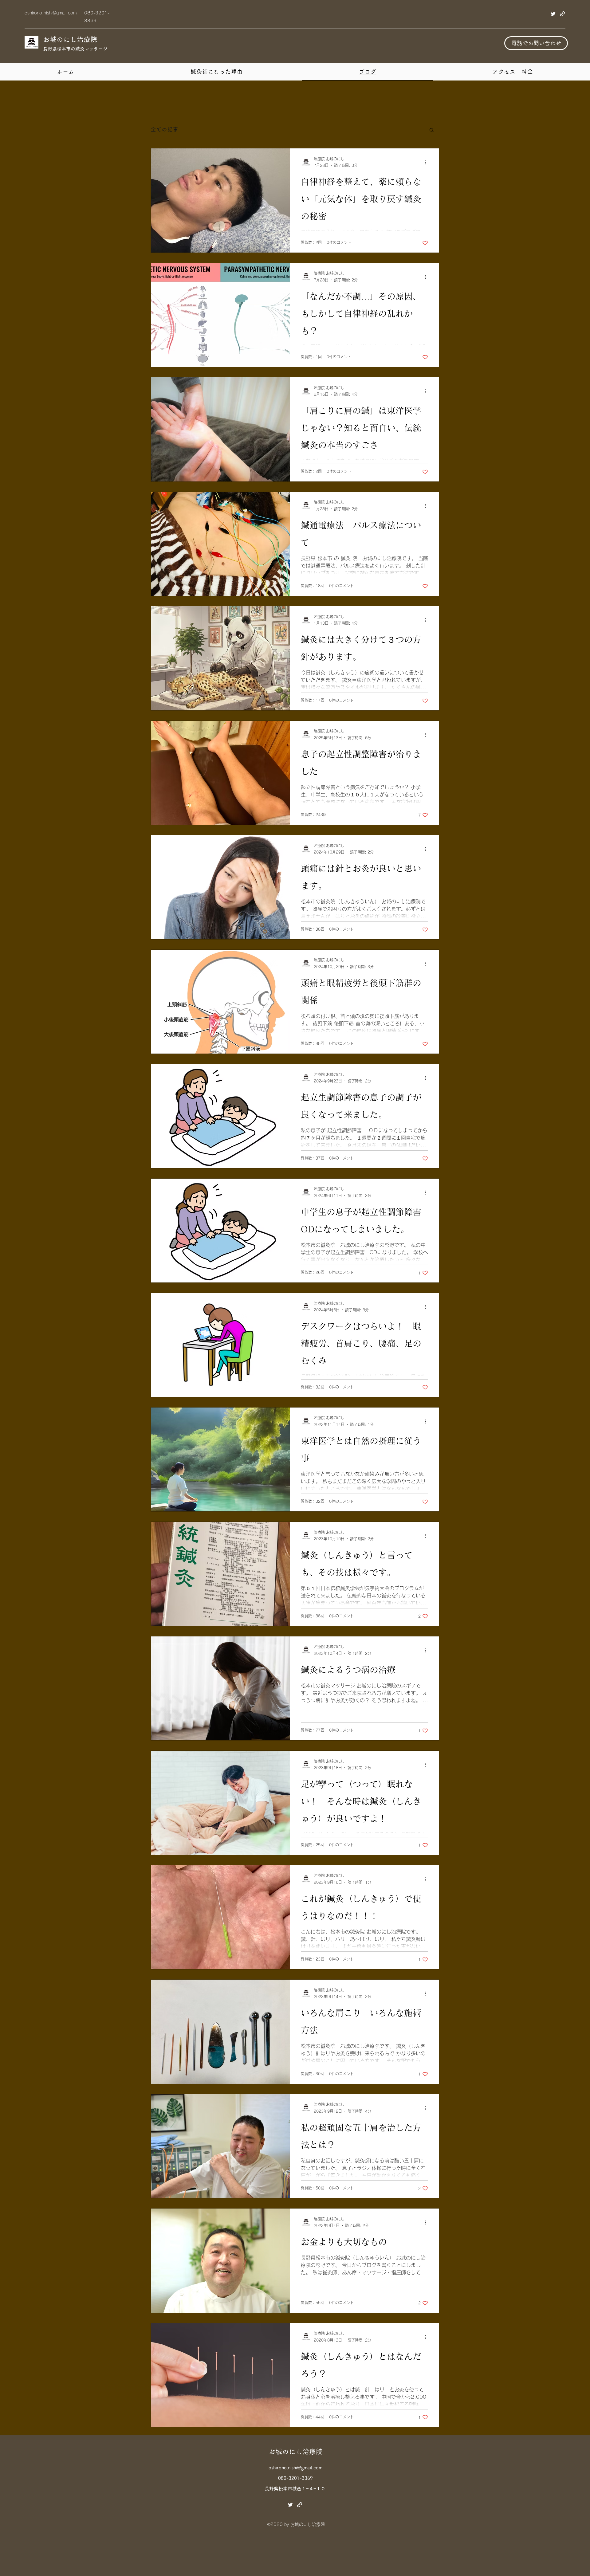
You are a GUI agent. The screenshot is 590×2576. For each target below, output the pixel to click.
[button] (432, 130)
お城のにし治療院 (70, 39)
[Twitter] (553, 14)
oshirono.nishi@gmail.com (51, 13)
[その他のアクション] (427, 163)
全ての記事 (164, 129)
